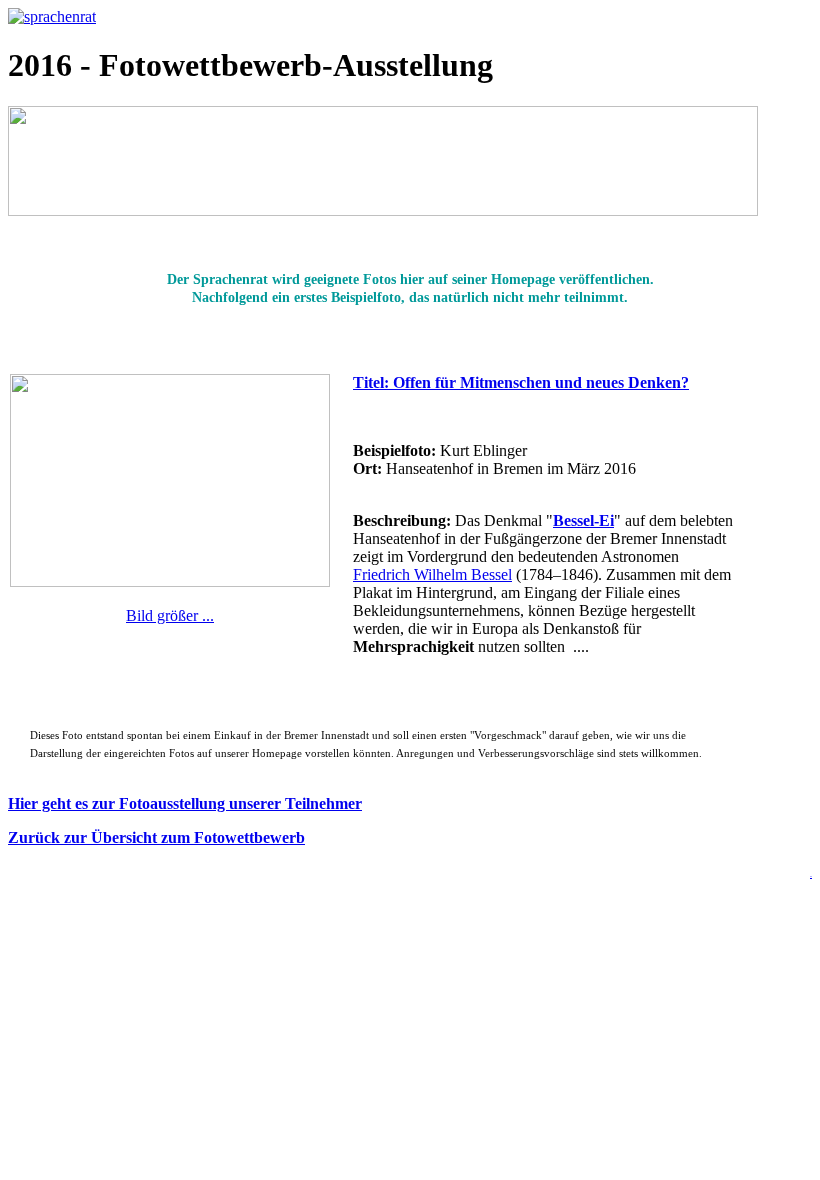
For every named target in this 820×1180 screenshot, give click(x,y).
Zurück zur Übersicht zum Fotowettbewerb (156, 837)
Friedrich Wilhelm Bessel (432, 574)
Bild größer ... (170, 615)
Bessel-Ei (583, 520)
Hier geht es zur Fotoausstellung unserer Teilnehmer (185, 803)
